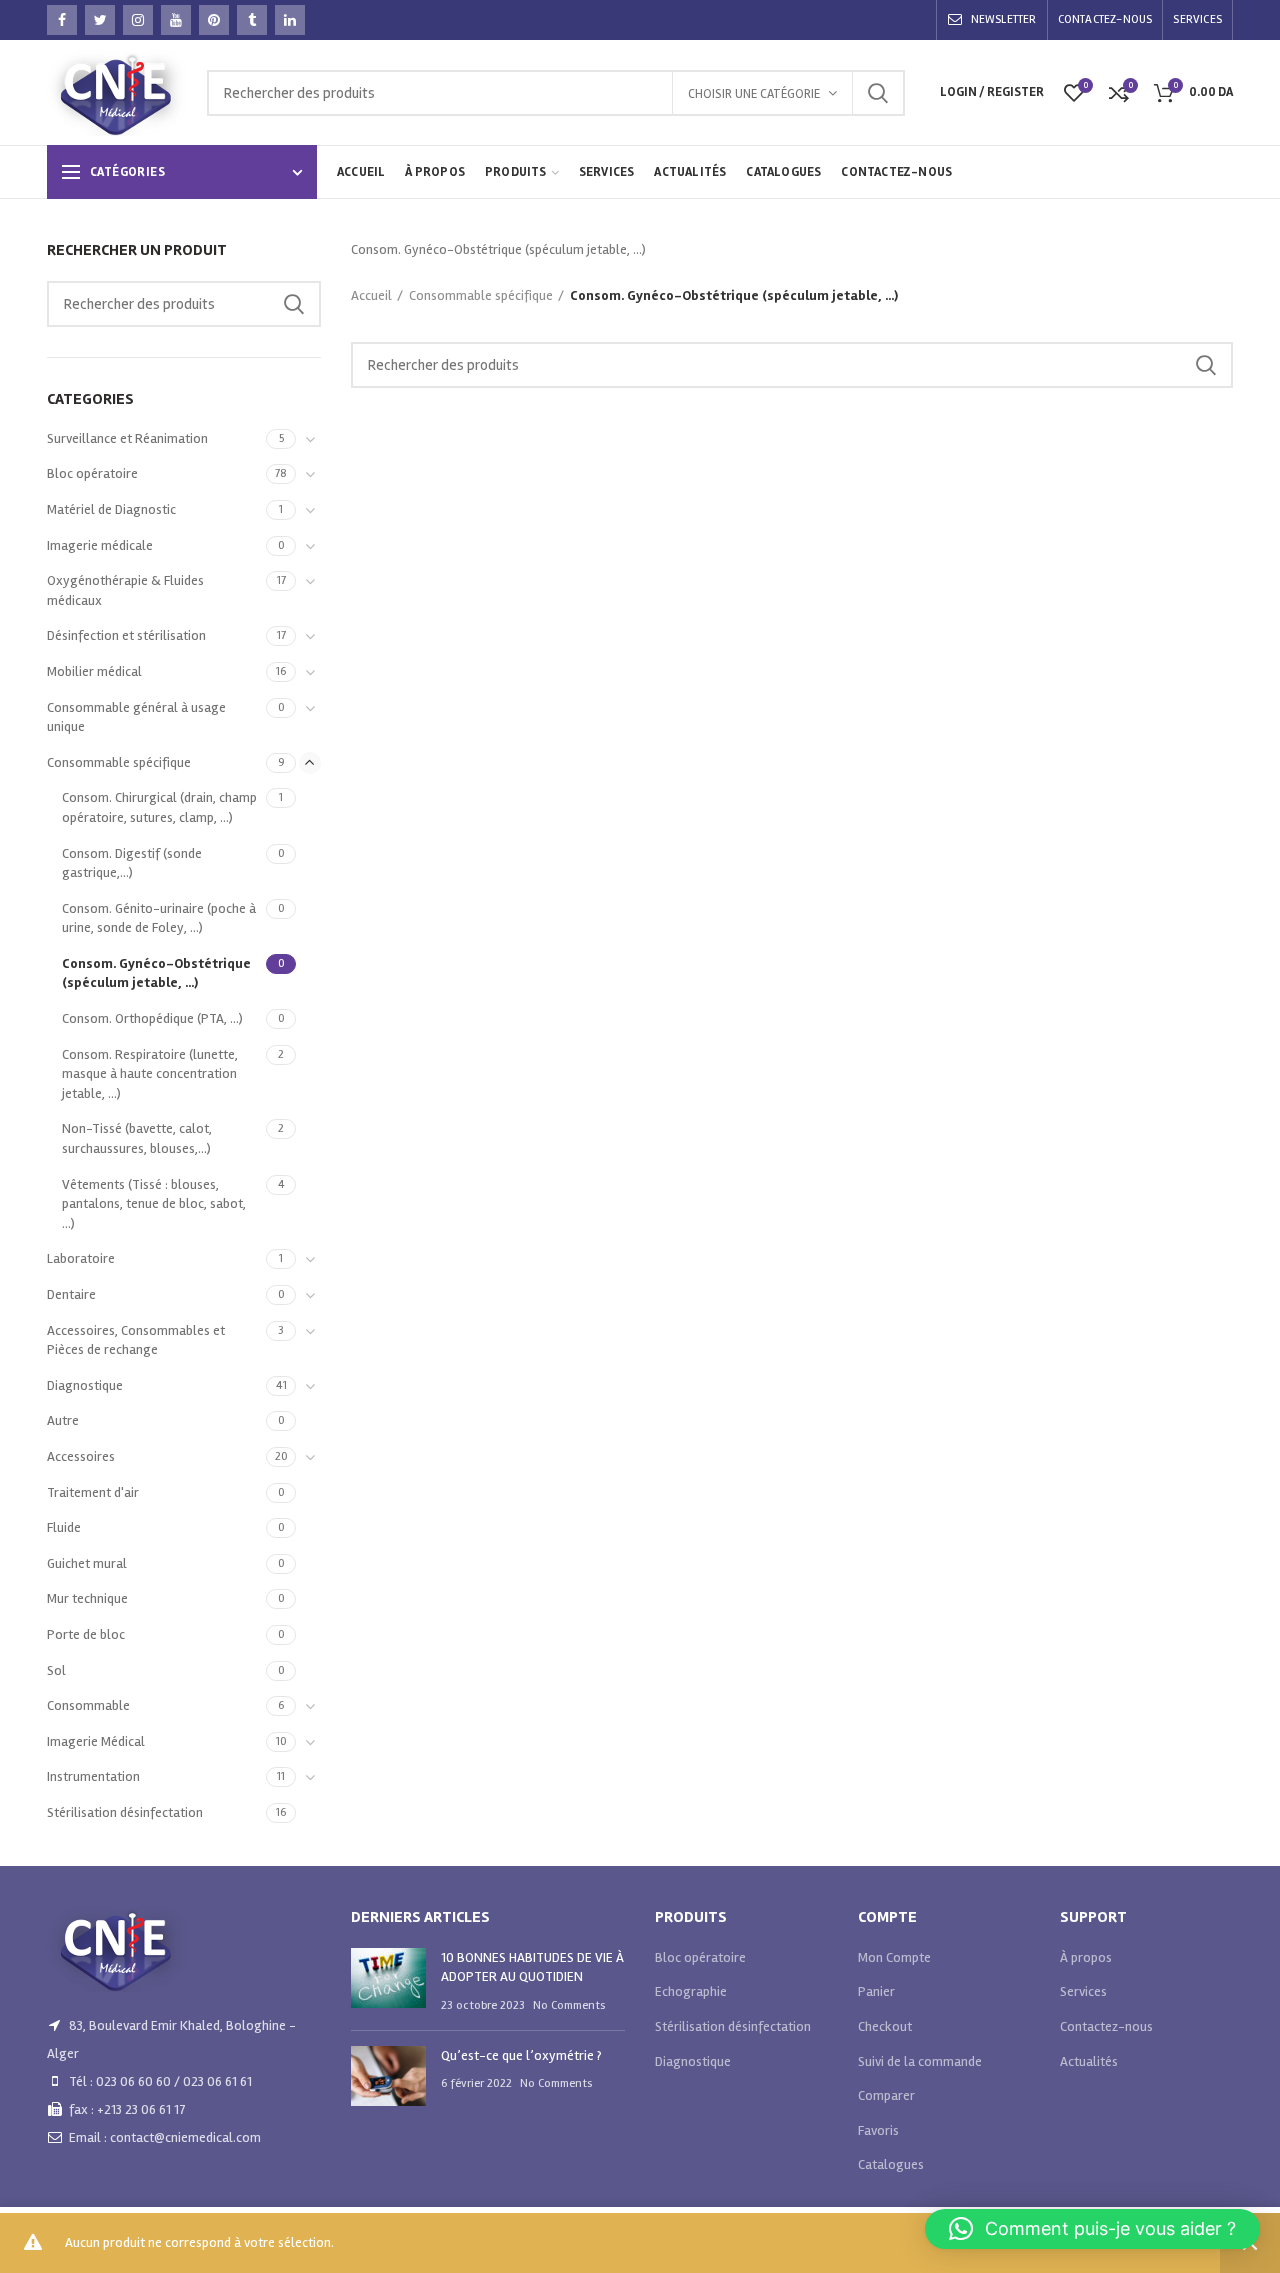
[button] (1092, 2229)
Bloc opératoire (92, 473)
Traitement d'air (93, 1492)
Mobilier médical (94, 671)
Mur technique (87, 1598)
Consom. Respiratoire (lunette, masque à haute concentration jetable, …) (150, 1074)
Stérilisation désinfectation (125, 1812)
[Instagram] (138, 20)
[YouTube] (176, 20)
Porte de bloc (86, 1634)
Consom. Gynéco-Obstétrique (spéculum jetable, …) (156, 973)
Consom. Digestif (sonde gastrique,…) (132, 863)
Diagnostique (85, 1385)
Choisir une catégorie (754, 94)
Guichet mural (87, 1563)
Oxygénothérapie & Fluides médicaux (125, 590)
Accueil (371, 295)
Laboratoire (81, 1258)
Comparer (886, 2095)
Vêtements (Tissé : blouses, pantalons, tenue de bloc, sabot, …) (154, 1204)
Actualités (1089, 2061)
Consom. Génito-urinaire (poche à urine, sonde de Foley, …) (159, 918)
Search (878, 93)
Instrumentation (93, 1776)
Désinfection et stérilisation (126, 635)
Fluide (64, 1527)
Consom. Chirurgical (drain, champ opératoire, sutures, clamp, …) (159, 807)
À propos (1086, 1957)
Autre (63, 1420)
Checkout (885, 2026)
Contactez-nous (1106, 2026)
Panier (876, 1991)
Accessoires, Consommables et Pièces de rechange (136, 1340)
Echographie (691, 1991)
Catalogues (891, 2164)
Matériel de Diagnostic (111, 509)
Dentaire (71, 1294)
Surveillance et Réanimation (127, 438)
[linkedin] (290, 20)
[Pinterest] (214, 20)
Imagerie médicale (100, 545)
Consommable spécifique (481, 295)
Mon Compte (894, 1957)
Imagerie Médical (96, 1741)
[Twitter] (100, 20)
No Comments (569, 2005)
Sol (56, 1670)
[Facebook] (62, 20)
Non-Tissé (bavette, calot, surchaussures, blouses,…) (137, 1138)
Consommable (88, 1705)
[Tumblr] (252, 20)
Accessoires (81, 1456)
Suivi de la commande (920, 2061)
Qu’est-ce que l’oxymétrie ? (521, 2055)
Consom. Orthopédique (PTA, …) (152, 1018)
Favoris (878, 2130)
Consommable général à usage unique (136, 717)
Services (1083, 1991)
